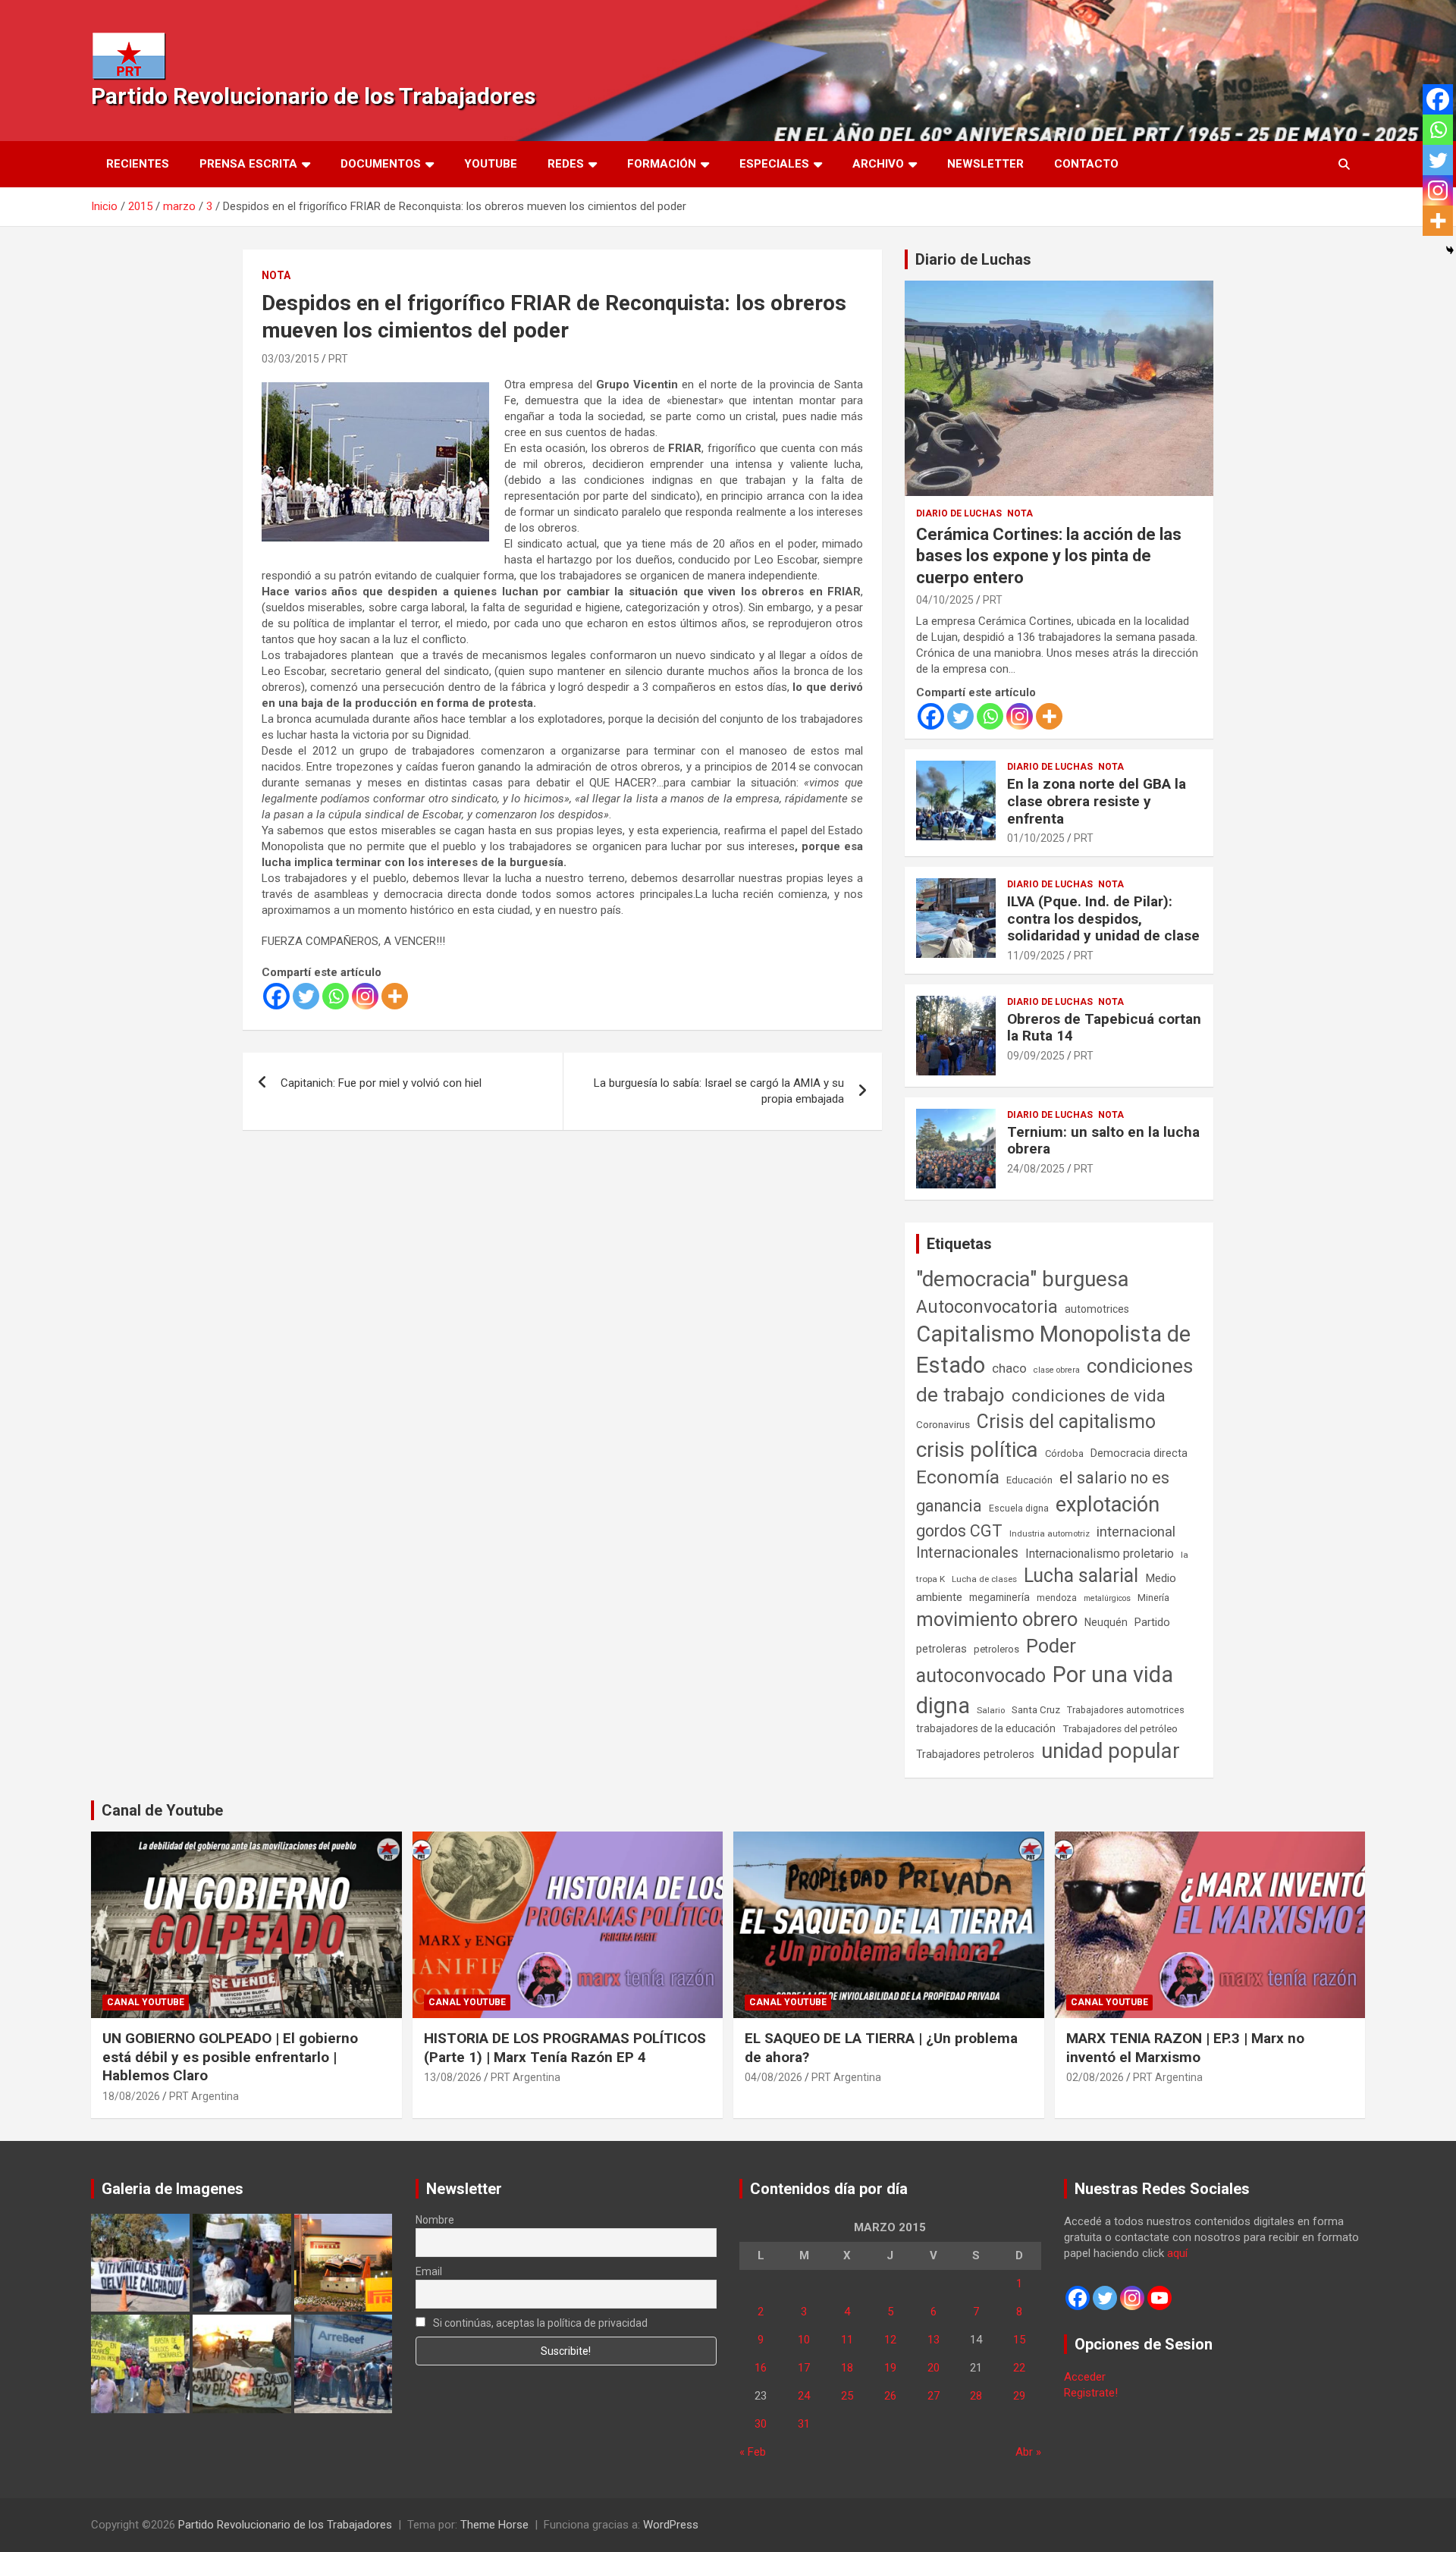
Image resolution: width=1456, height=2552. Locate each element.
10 (804, 2340)
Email (429, 2271)
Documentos (381, 164)
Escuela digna (1019, 1508)
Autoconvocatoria (987, 1307)
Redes (566, 164)
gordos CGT (959, 1531)
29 (1019, 2396)
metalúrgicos (1107, 1598)
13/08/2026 (453, 2077)
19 (890, 2368)
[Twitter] (306, 996)
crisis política (977, 1450)
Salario (991, 1710)
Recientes (138, 164)
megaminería (999, 1597)
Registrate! (1091, 2393)
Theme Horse (494, 2525)
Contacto (1086, 164)
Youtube (491, 164)
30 (761, 2424)
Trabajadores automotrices (1126, 1710)
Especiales (774, 164)
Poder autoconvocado (996, 1661)
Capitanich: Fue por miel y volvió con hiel (381, 1083)
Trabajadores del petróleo (1120, 1729)
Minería (1153, 1598)
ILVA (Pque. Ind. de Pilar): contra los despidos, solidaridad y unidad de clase (1103, 919)
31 (804, 2424)
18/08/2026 (131, 2096)
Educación (1029, 1480)
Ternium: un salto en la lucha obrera (1103, 1141)
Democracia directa (1139, 1453)
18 (847, 2368)
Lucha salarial (1081, 1576)
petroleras (941, 1649)
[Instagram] (365, 996)
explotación (1108, 1505)
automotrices (1097, 1309)
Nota (276, 275)
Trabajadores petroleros (975, 1755)
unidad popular (1111, 1751)
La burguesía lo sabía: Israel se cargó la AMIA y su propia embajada (719, 1091)
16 (761, 2368)
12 (890, 2340)
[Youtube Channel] (1159, 2298)
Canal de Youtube (162, 1810)
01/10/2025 (1036, 838)
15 (1019, 2340)
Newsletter (985, 164)
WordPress (671, 2525)
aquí (1177, 2253)
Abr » (1028, 2452)
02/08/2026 (1095, 2077)
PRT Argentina (204, 2096)
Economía (958, 1477)
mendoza (1057, 1598)
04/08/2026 (773, 2077)
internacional (1136, 1532)
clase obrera (1057, 1370)
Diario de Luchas (973, 259)
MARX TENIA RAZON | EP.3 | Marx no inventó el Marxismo (1185, 2048)
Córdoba (1064, 1453)
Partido (1152, 1622)
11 (847, 2340)
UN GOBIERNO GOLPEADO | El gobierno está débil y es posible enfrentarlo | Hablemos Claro (230, 2057)
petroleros (996, 1649)
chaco (1009, 1368)
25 (847, 2396)
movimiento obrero (997, 1619)
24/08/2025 (1036, 1169)
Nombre (435, 2220)
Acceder (1085, 2377)
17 (804, 2368)
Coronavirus (943, 1424)
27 (934, 2396)
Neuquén (1106, 1622)
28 (976, 2396)
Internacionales (967, 1553)
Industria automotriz (1050, 1533)
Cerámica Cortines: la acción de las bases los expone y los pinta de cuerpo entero (1049, 556)
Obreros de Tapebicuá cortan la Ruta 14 (1104, 1028)
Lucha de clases (984, 1579)
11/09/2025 (1036, 956)
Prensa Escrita (248, 164)
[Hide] (1450, 250)
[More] (395, 996)
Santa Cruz (1036, 1710)
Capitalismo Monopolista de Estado (1053, 1350)
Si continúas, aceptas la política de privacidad (539, 2323)
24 (804, 2396)
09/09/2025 (1036, 1056)
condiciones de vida (1089, 1396)
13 (934, 2340)
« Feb (753, 2452)
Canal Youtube (146, 2002)
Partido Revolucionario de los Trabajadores (313, 96)
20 (934, 2368)
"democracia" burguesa (1023, 1279)
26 (890, 2396)
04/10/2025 (945, 600)
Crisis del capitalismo (1066, 1422)
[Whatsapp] (336, 996)
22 (1019, 2368)
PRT (338, 359)
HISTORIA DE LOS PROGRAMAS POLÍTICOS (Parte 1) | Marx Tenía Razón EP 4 (565, 2048)
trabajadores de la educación (986, 1728)
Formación (662, 164)
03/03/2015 (290, 359)
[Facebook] (276, 996)
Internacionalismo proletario (1100, 1554)
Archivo (878, 164)
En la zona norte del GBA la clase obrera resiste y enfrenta (1097, 801)
